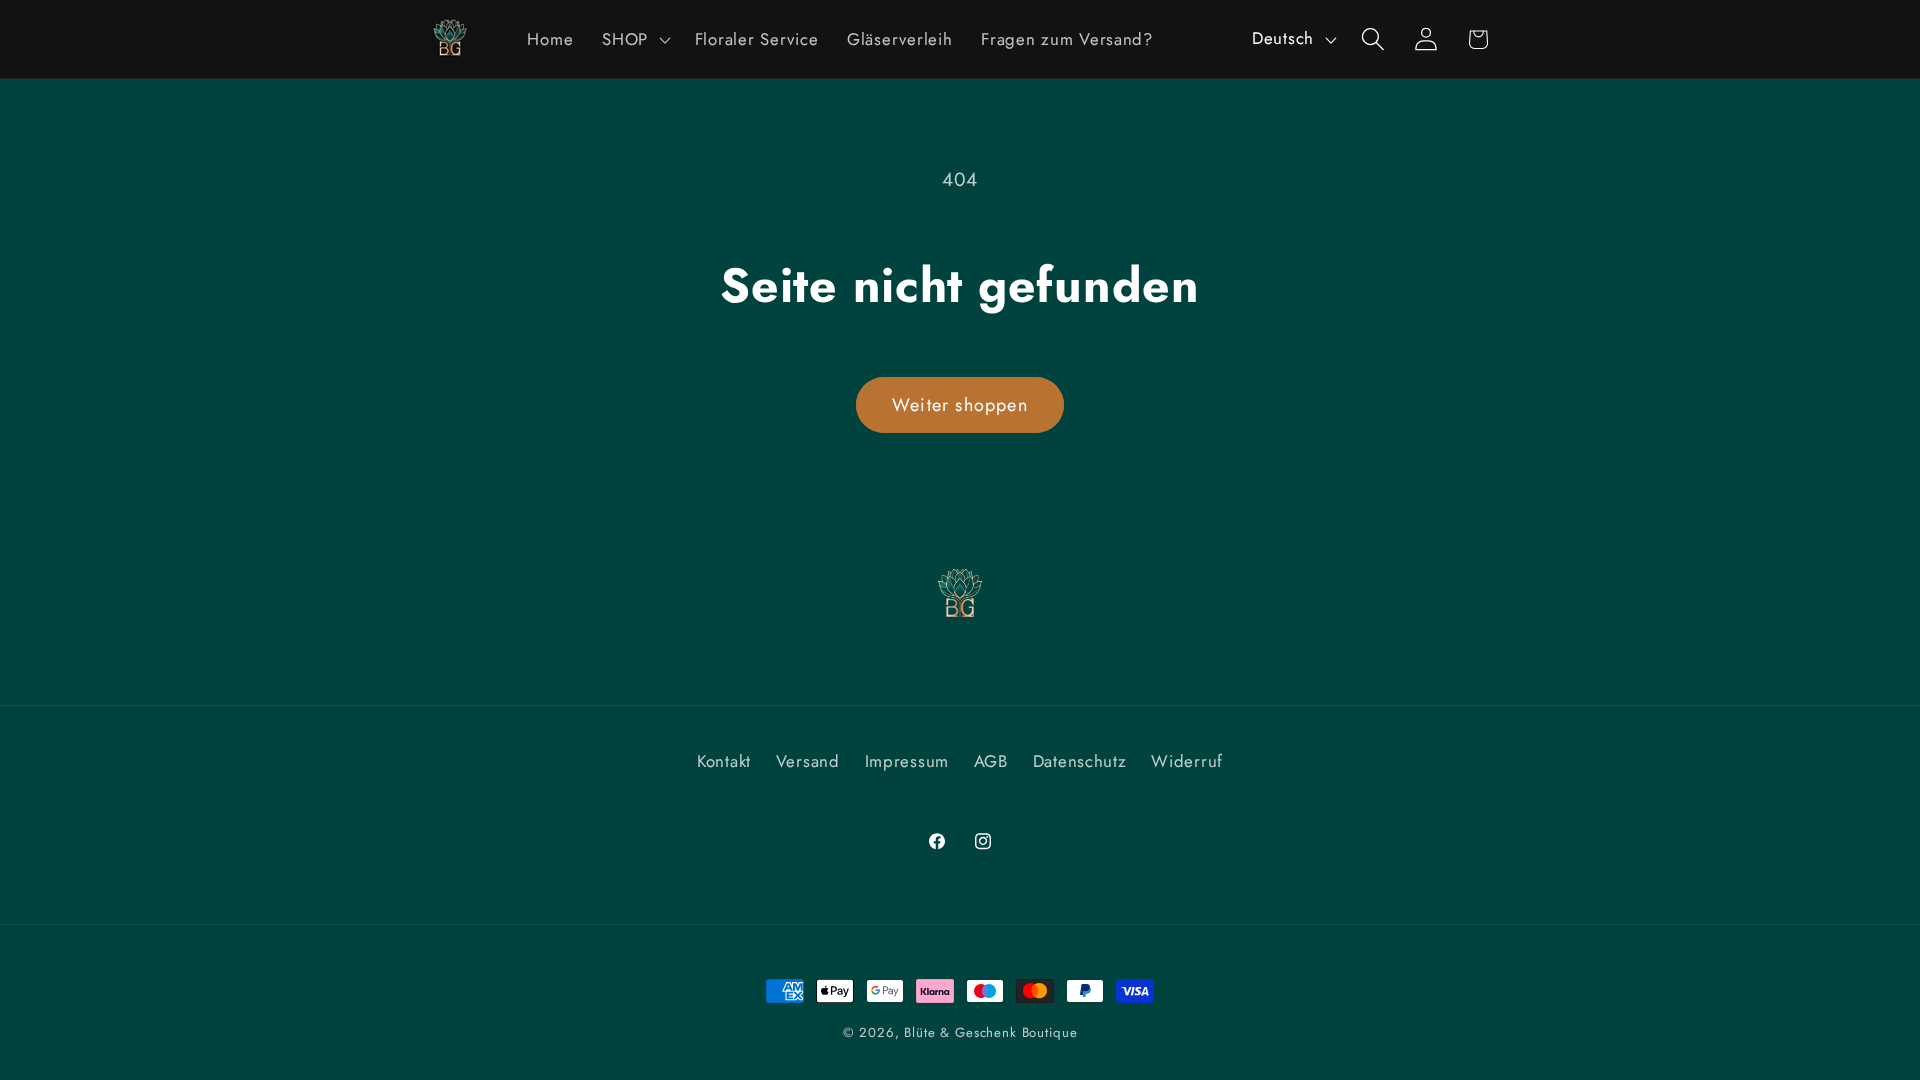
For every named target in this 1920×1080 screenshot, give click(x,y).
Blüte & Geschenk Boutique (990, 1032)
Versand (808, 761)
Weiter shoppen (960, 405)
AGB (991, 761)
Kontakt (724, 761)
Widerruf (1187, 761)
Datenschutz (1080, 761)
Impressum (907, 761)
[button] (634, 39)
